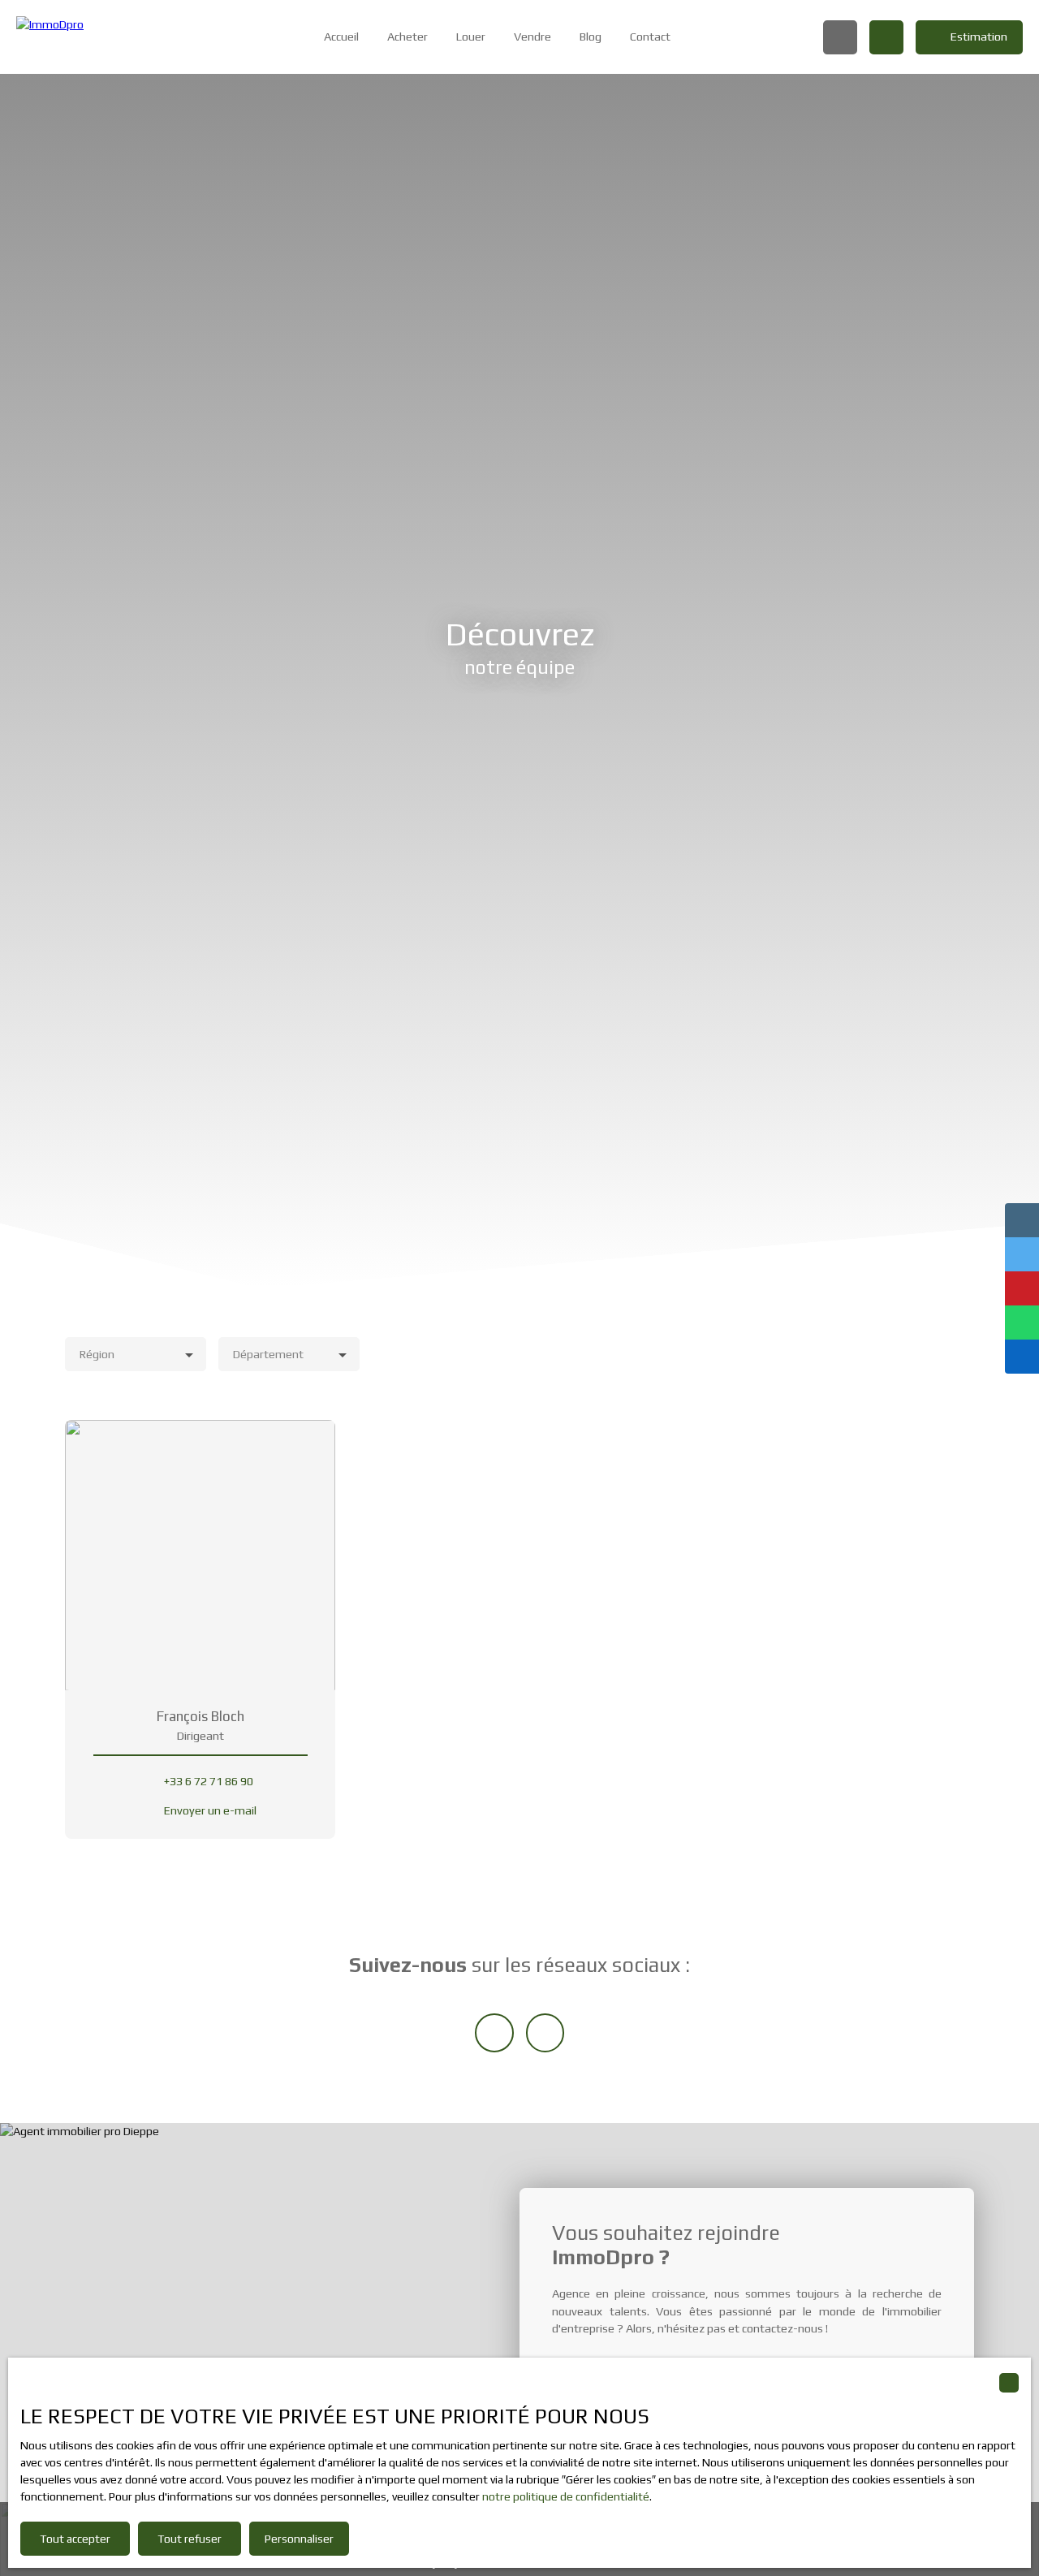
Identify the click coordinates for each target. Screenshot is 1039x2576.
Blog (591, 37)
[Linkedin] (494, 2033)
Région (97, 1354)
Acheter (407, 37)
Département (268, 1354)
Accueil (341, 37)
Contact (650, 37)
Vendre (532, 37)
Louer (471, 37)
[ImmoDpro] (93, 37)
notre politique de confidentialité (566, 2496)
